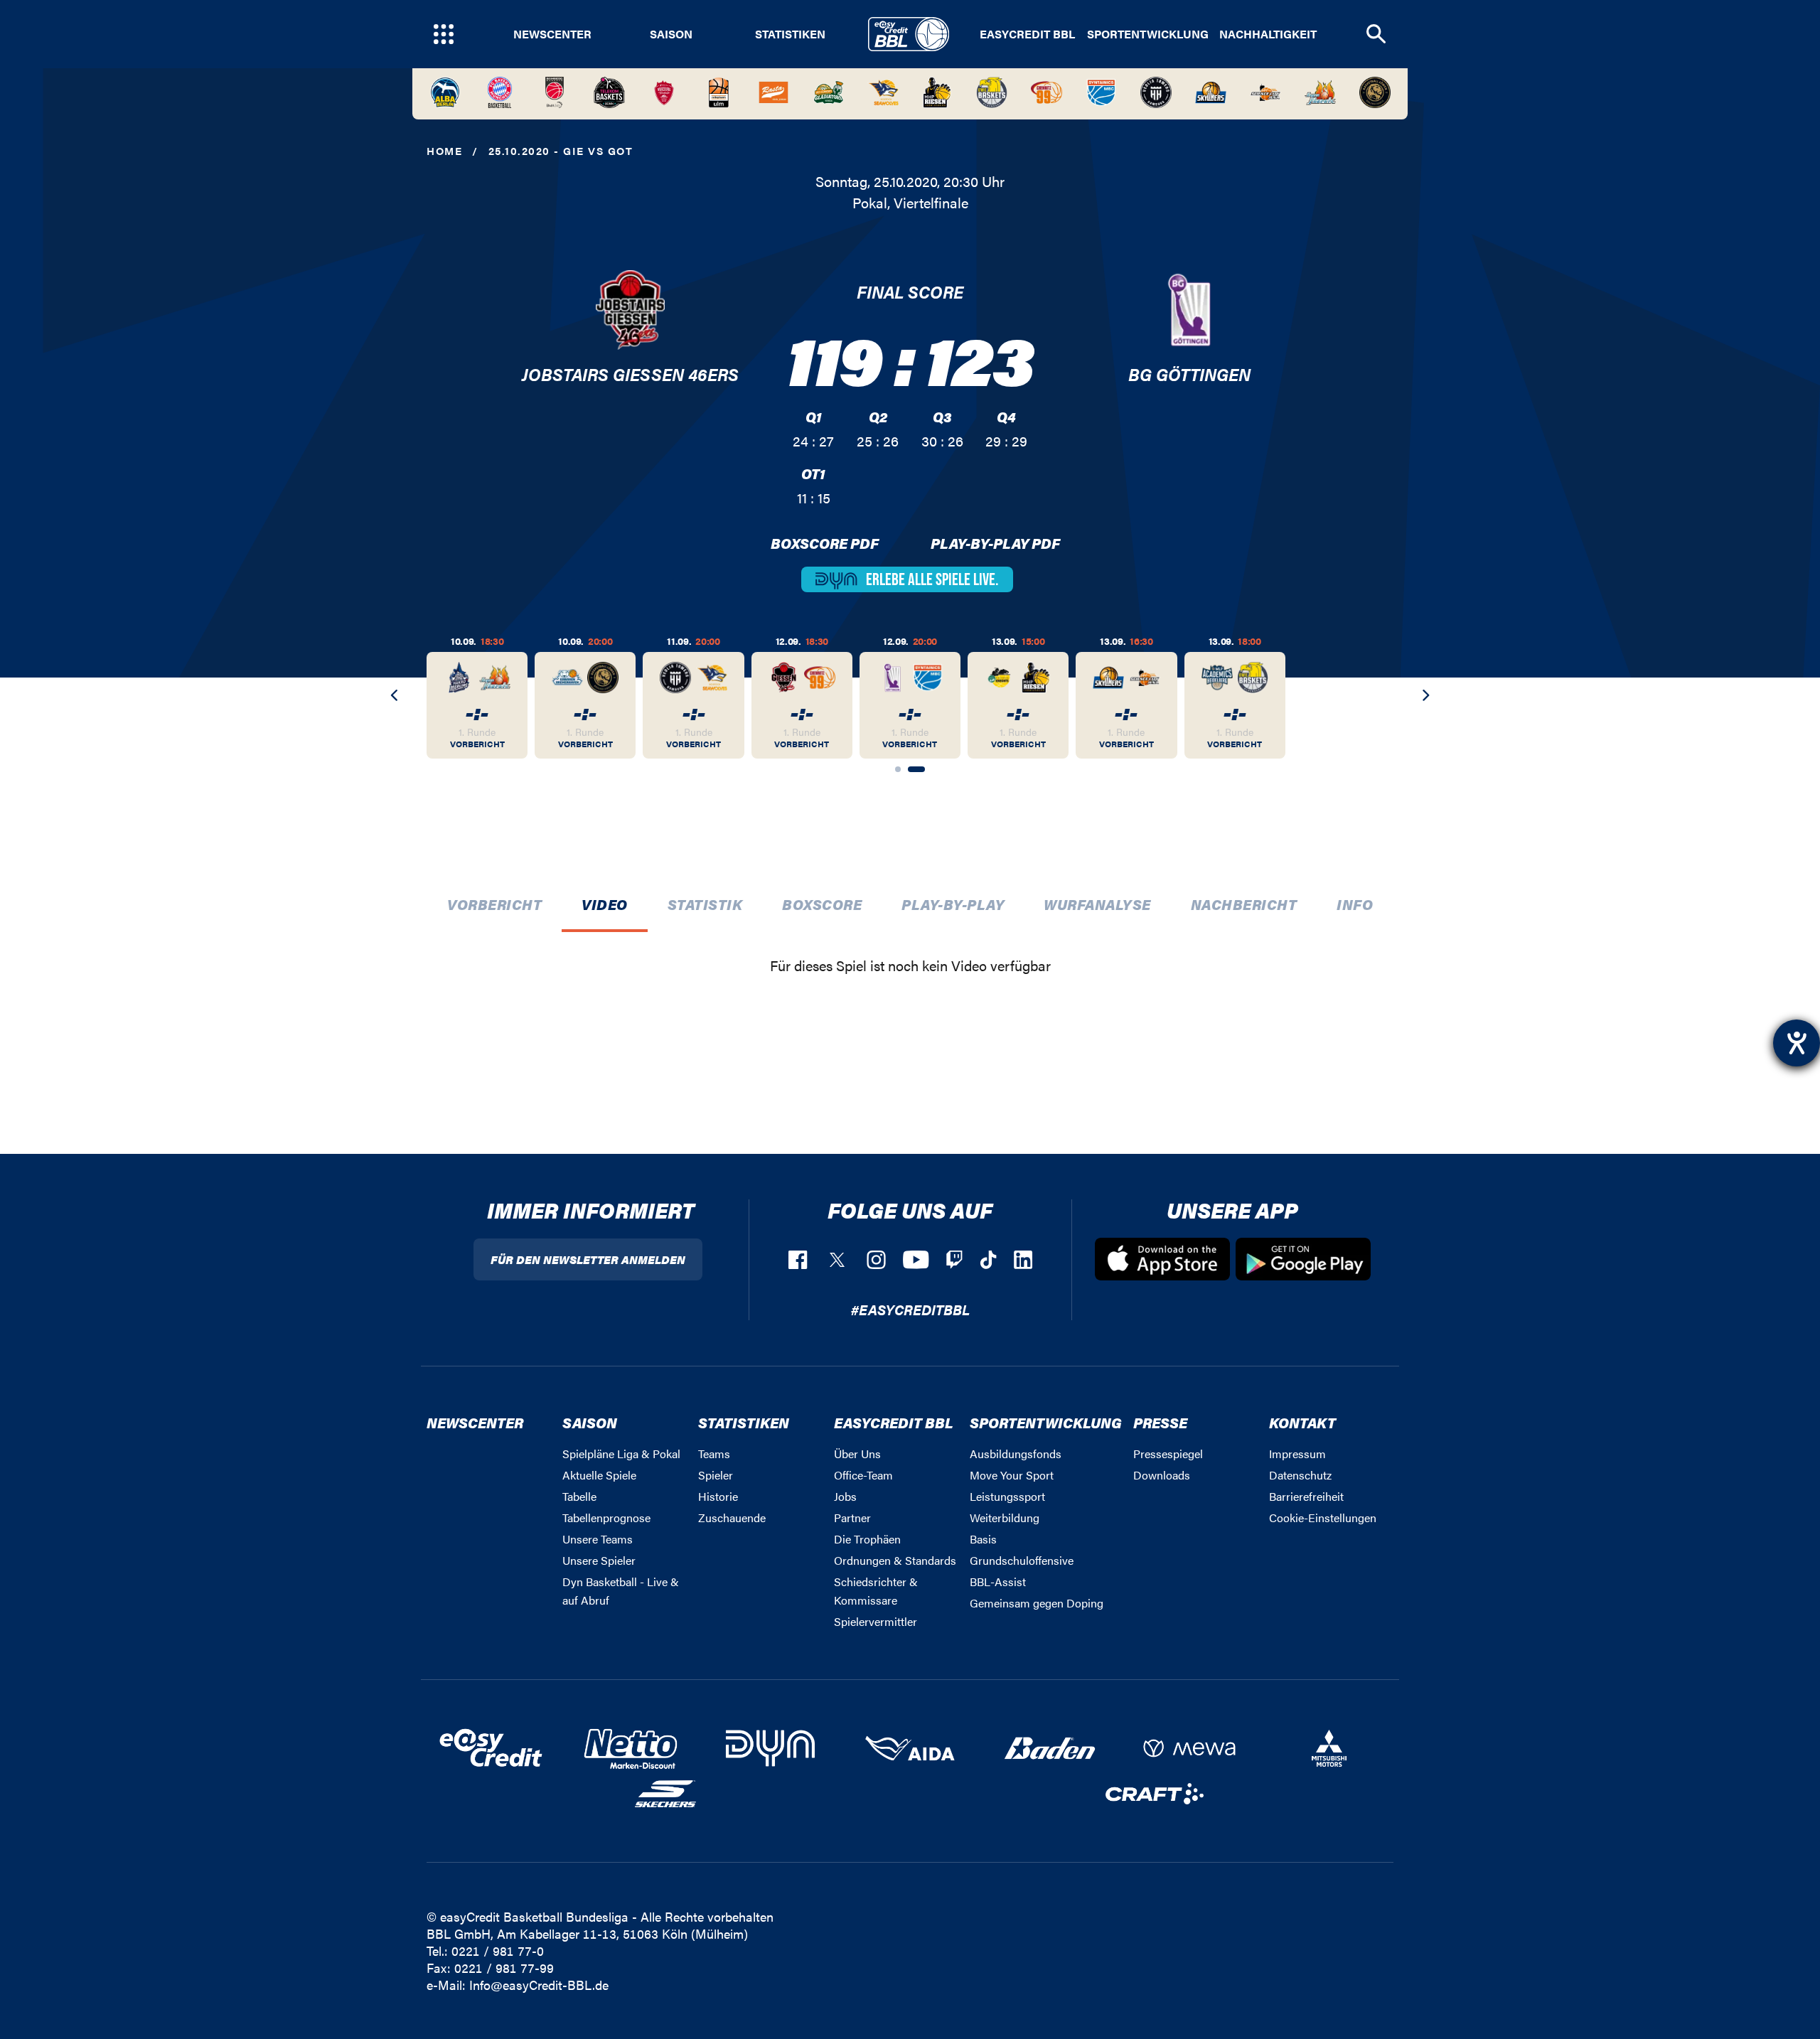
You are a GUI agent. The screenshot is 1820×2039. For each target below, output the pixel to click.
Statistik (705, 904)
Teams (714, 1454)
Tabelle (579, 1496)
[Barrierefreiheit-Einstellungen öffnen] (1797, 1043)
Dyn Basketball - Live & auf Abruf (621, 1591)
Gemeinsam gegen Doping (1037, 1603)
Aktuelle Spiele (599, 1475)
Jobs (845, 1496)
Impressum (1297, 1454)
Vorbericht (494, 904)
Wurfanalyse (1097, 904)
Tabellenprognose (606, 1518)
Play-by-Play (953, 904)
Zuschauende (732, 1518)
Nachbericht (1244, 904)
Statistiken (790, 34)
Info (1355, 904)
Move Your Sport (1012, 1475)
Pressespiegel (1168, 1454)
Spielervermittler (876, 1621)
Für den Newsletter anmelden (588, 1259)
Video (605, 904)
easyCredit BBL (1027, 34)
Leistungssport (1007, 1496)
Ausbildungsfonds (1016, 1454)
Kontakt (1302, 1422)
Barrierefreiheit (1306, 1496)
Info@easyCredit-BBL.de (539, 1985)
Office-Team (863, 1475)
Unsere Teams (598, 1539)
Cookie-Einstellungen (1323, 1518)
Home (444, 150)
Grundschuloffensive (1022, 1560)
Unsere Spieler (599, 1560)
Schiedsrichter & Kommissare (876, 1591)
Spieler (716, 1475)
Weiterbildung (1005, 1518)
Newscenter (552, 34)
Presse (1160, 1422)
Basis (983, 1539)
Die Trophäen (867, 1539)
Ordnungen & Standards (895, 1560)
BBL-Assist (998, 1582)
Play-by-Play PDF (995, 543)
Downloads (1162, 1475)
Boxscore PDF (825, 543)
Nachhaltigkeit (1268, 34)
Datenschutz (1300, 1475)
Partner (852, 1518)
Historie (718, 1496)
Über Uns (857, 1454)
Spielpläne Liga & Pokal (621, 1454)
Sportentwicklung (1148, 34)
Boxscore (822, 904)
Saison (671, 34)
